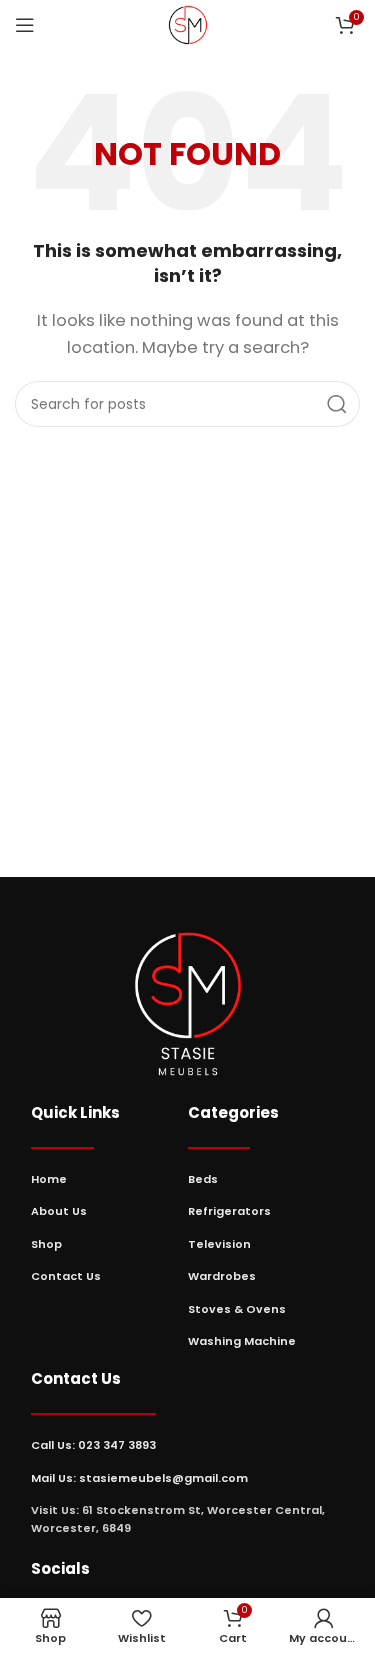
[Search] (337, 404)
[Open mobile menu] (25, 25)
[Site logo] (188, 23)
